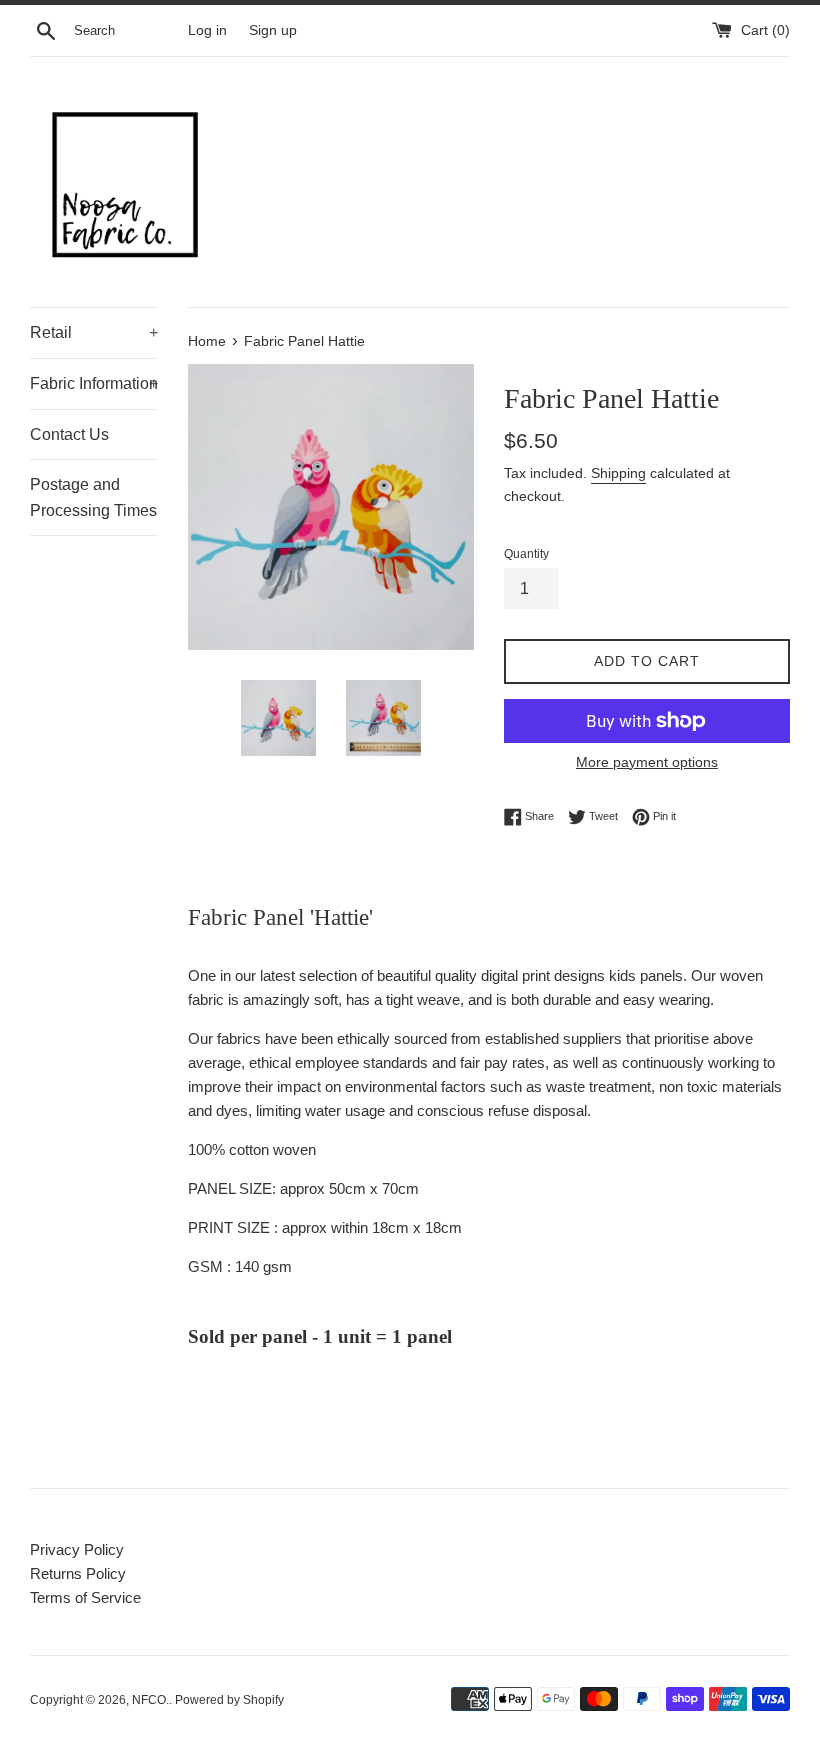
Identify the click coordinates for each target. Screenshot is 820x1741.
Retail (94, 332)
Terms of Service (85, 1597)
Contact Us (69, 434)
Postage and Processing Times (93, 497)
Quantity (526, 554)
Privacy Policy (77, 1549)
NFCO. (150, 1700)
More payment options (647, 762)
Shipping (618, 473)
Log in (207, 30)
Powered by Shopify (229, 1700)
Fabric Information (94, 383)
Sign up (273, 30)
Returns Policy (78, 1573)
